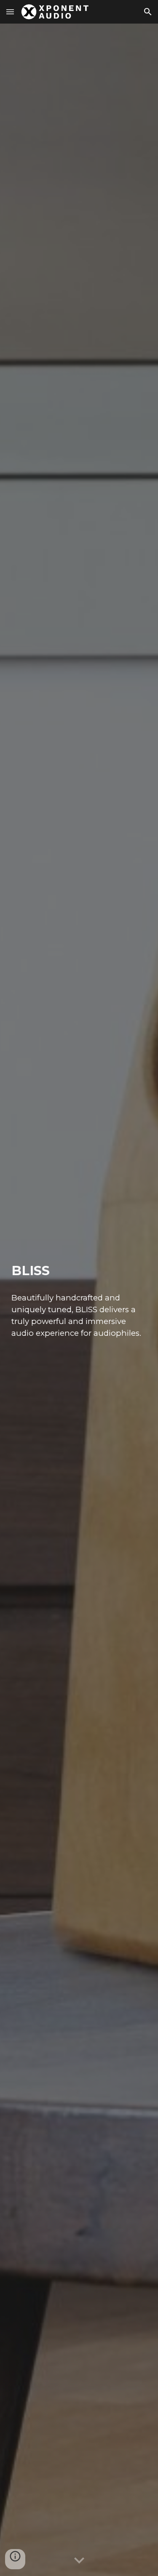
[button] (10, 12)
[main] (79, 1271)
